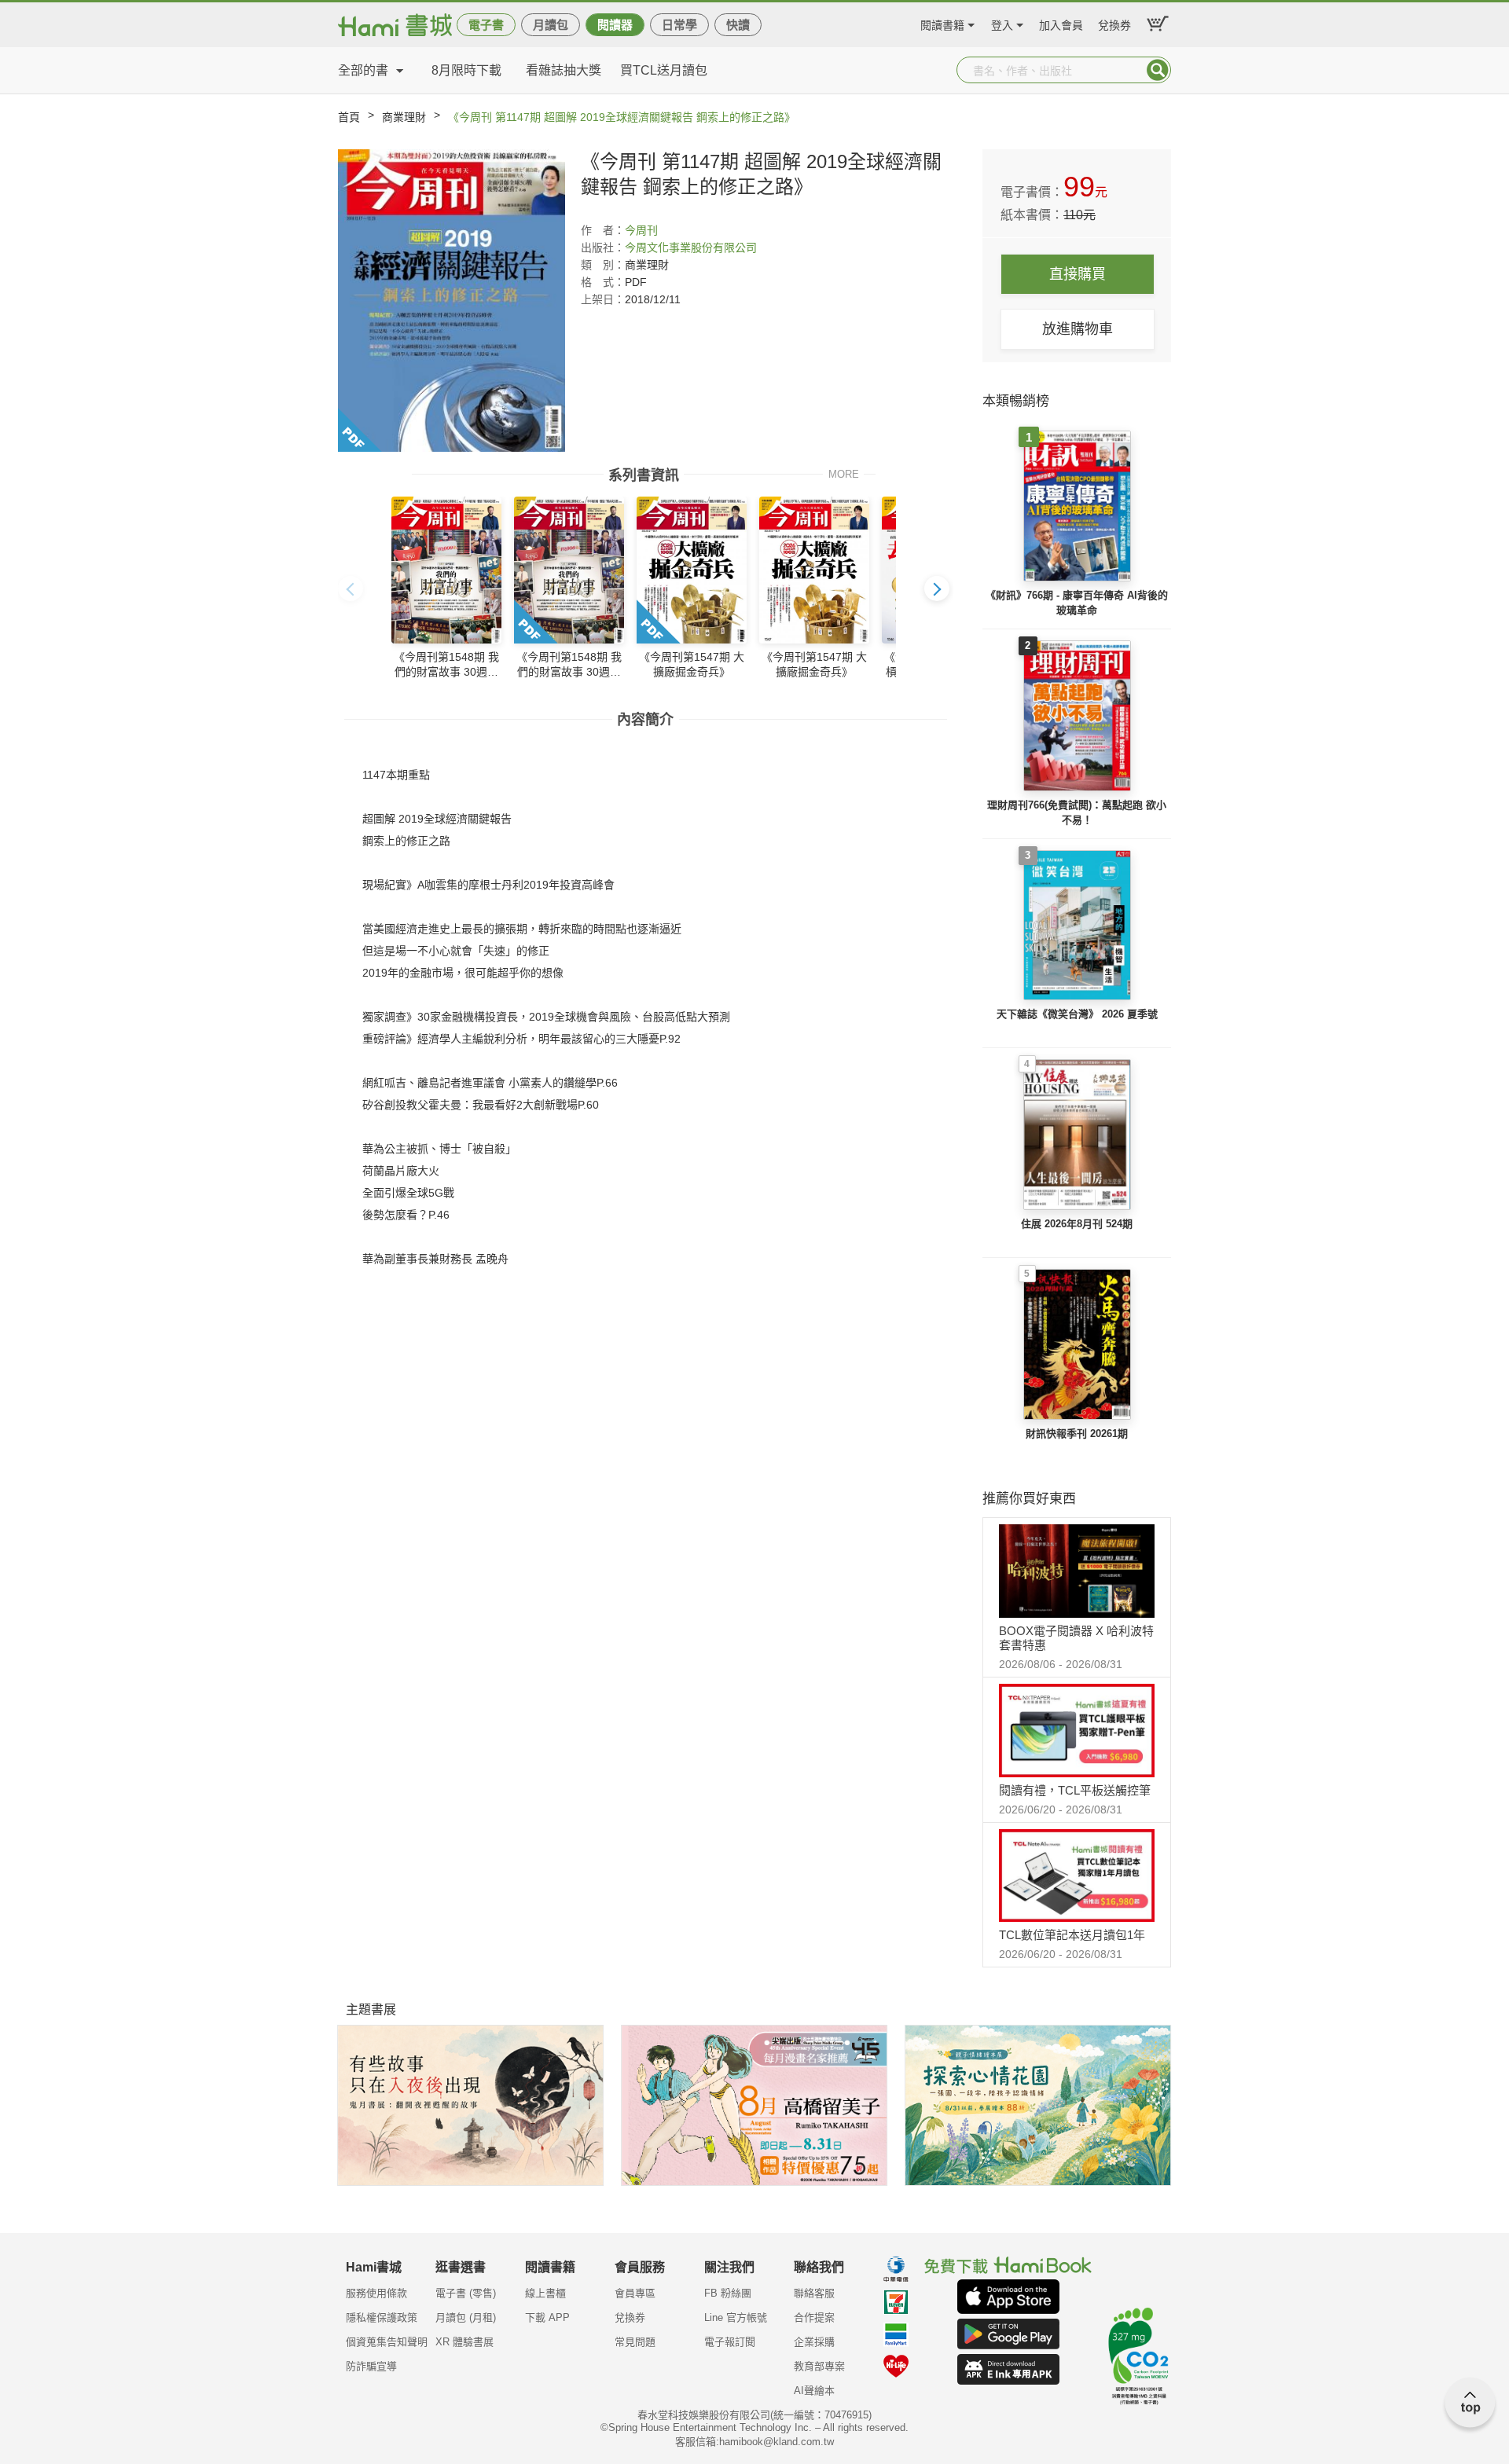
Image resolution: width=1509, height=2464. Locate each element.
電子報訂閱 (730, 2342)
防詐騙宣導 (371, 2366)
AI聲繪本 (814, 2391)
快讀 (738, 25)
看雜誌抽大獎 (564, 70)
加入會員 (1061, 23)
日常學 (679, 25)
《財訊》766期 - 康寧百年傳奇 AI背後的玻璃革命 (1077, 603)
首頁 (349, 117)
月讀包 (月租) (466, 2317)
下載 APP (547, 2317)
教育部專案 (819, 2366)
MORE (844, 473)
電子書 (486, 25)
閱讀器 (615, 25)
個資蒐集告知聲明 (387, 2342)
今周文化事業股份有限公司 (691, 247)
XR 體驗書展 (464, 2342)
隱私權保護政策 (382, 2317)
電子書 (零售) (466, 2293)
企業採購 (814, 2342)
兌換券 (1114, 23)
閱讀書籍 (942, 23)
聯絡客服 (814, 2293)
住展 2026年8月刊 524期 (1077, 1224)
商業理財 (404, 117)
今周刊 (641, 230)
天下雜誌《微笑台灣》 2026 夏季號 (1077, 1014)
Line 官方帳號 (736, 2317)
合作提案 (814, 2317)
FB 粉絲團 (728, 2293)
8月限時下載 (466, 70)
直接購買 (1078, 274)
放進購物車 (1078, 329)
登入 (1002, 23)
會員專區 (635, 2293)
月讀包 (551, 25)
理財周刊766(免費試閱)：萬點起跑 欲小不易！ (1077, 813)
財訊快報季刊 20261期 (1077, 1434)
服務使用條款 (376, 2293)
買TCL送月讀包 (664, 70)
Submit (1158, 70)
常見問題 (635, 2342)
